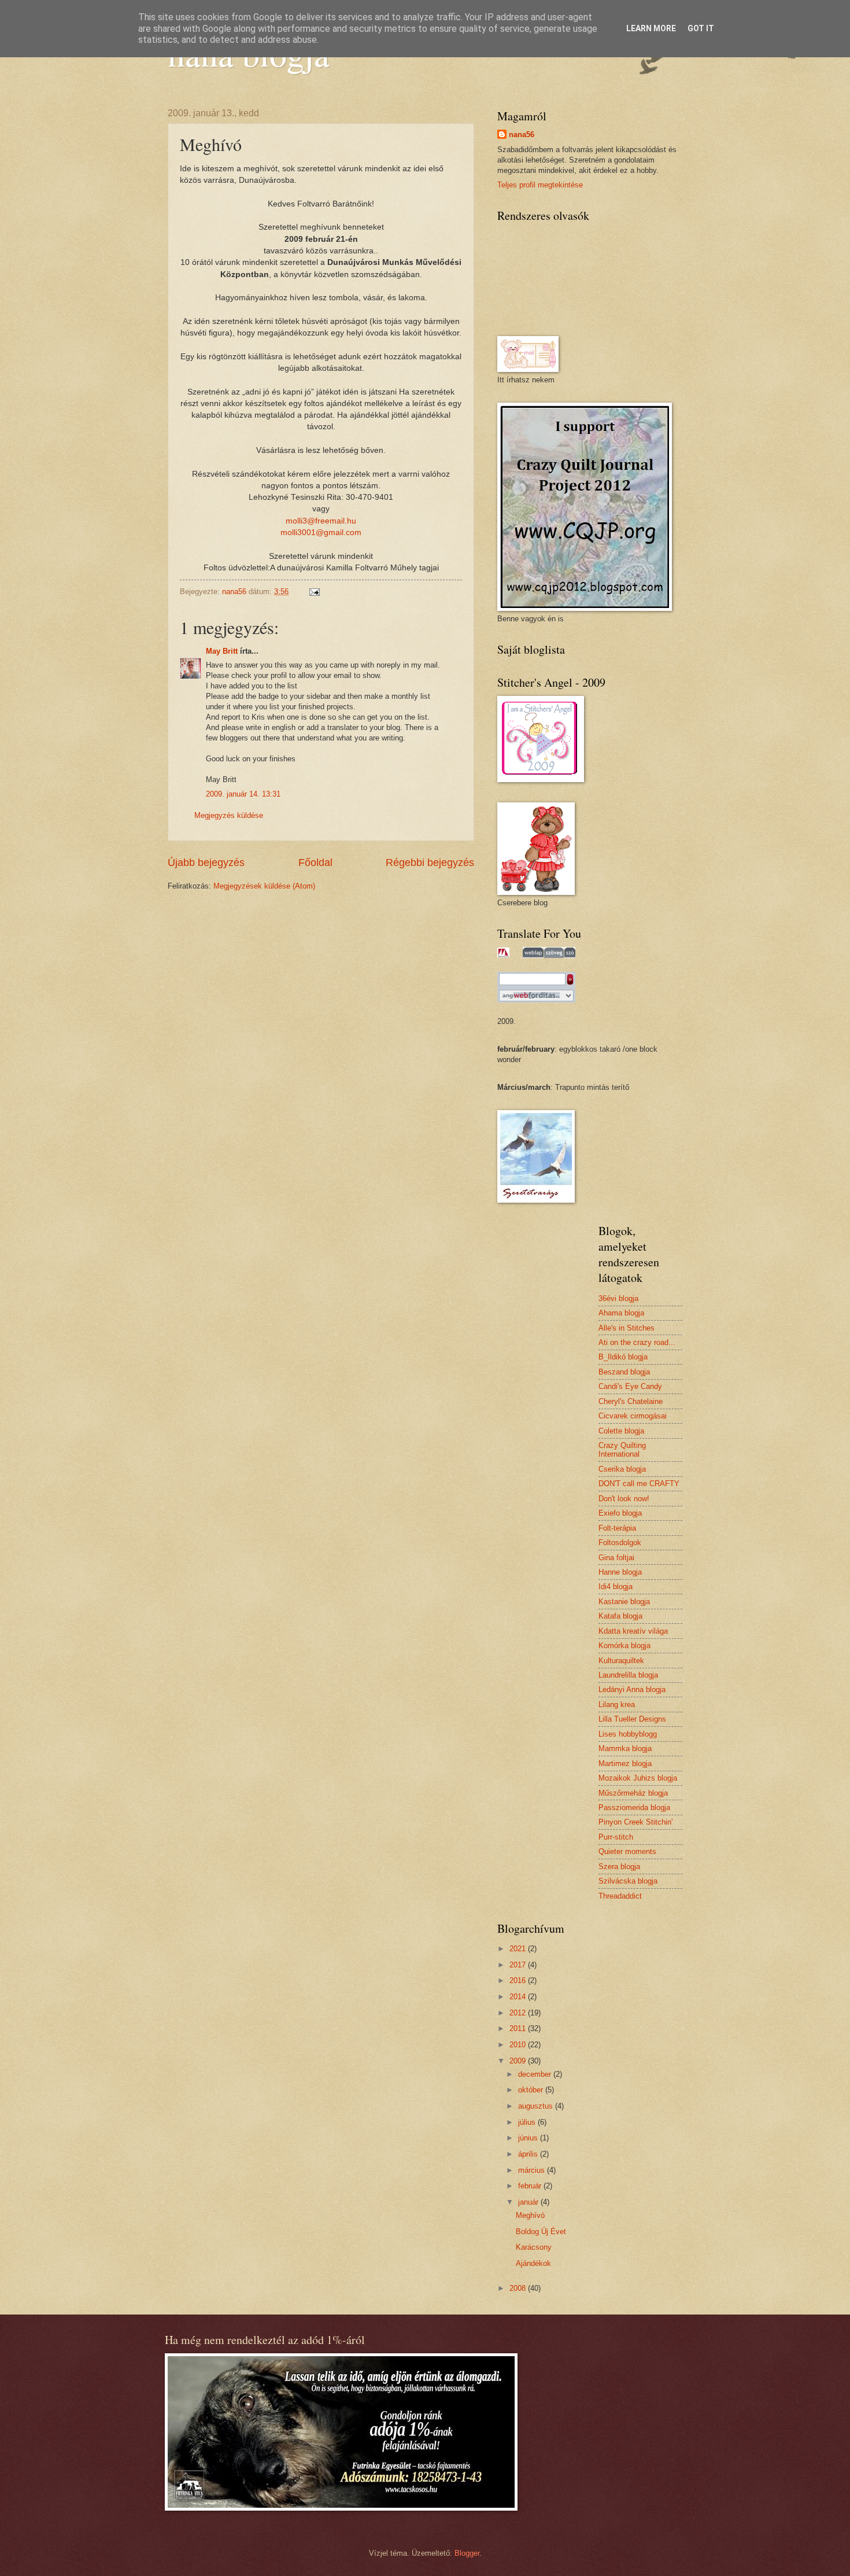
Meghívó (530, 2215)
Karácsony (534, 2247)
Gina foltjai (616, 1558)
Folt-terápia (617, 1528)
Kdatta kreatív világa (633, 1631)
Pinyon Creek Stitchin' (635, 1822)
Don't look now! (624, 1499)
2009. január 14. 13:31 (243, 794)
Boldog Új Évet (541, 2232)
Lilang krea (617, 1705)
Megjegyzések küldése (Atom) (264, 886)
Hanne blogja (620, 1572)
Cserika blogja (622, 1469)
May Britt (222, 651)
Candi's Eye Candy (630, 1386)
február (531, 2186)
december (536, 2074)
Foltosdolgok (620, 1543)
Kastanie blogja (624, 1602)
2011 (519, 2028)
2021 (519, 1949)
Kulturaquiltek (621, 1661)
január (529, 2202)
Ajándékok (533, 2263)
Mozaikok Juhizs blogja (638, 1778)
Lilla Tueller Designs (632, 1719)
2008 (519, 2288)
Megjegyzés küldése (229, 815)
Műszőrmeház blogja (633, 1793)
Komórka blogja (624, 1646)
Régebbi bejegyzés (430, 863)
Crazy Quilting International (622, 1450)
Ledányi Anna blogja (632, 1689)
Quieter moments (627, 1851)
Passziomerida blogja (634, 1807)
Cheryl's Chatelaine (631, 1401)
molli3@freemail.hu (321, 521)
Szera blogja (619, 1866)
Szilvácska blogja (628, 1881)
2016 (519, 1980)
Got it (701, 28)
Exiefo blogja (620, 1513)
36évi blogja (618, 1298)
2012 (519, 2013)
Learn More (651, 28)
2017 (519, 1965)
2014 (519, 1997)
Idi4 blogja (616, 1586)
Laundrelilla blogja (628, 1675)
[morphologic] (503, 952)
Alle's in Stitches (627, 1328)
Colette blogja (621, 1431)
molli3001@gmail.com (321, 532)
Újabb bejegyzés (206, 863)
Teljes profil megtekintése (540, 185)
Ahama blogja (621, 1313)
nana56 (522, 134)
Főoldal (315, 863)
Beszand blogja (624, 1372)
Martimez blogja (625, 1764)
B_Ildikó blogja (623, 1357)
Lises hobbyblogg (628, 1734)
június (529, 2138)
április (529, 2154)
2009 (519, 2061)
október (532, 2090)
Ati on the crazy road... (637, 1342)
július (528, 2122)
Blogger (467, 2553)
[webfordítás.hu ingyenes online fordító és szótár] (537, 997)
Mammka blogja (625, 1748)
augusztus (537, 2106)
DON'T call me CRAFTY (639, 1484)
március (533, 2170)
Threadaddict (620, 1896)
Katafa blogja (620, 1616)
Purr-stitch (616, 1837)
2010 (519, 2045)
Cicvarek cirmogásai (633, 1416)
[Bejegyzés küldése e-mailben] (314, 592)
